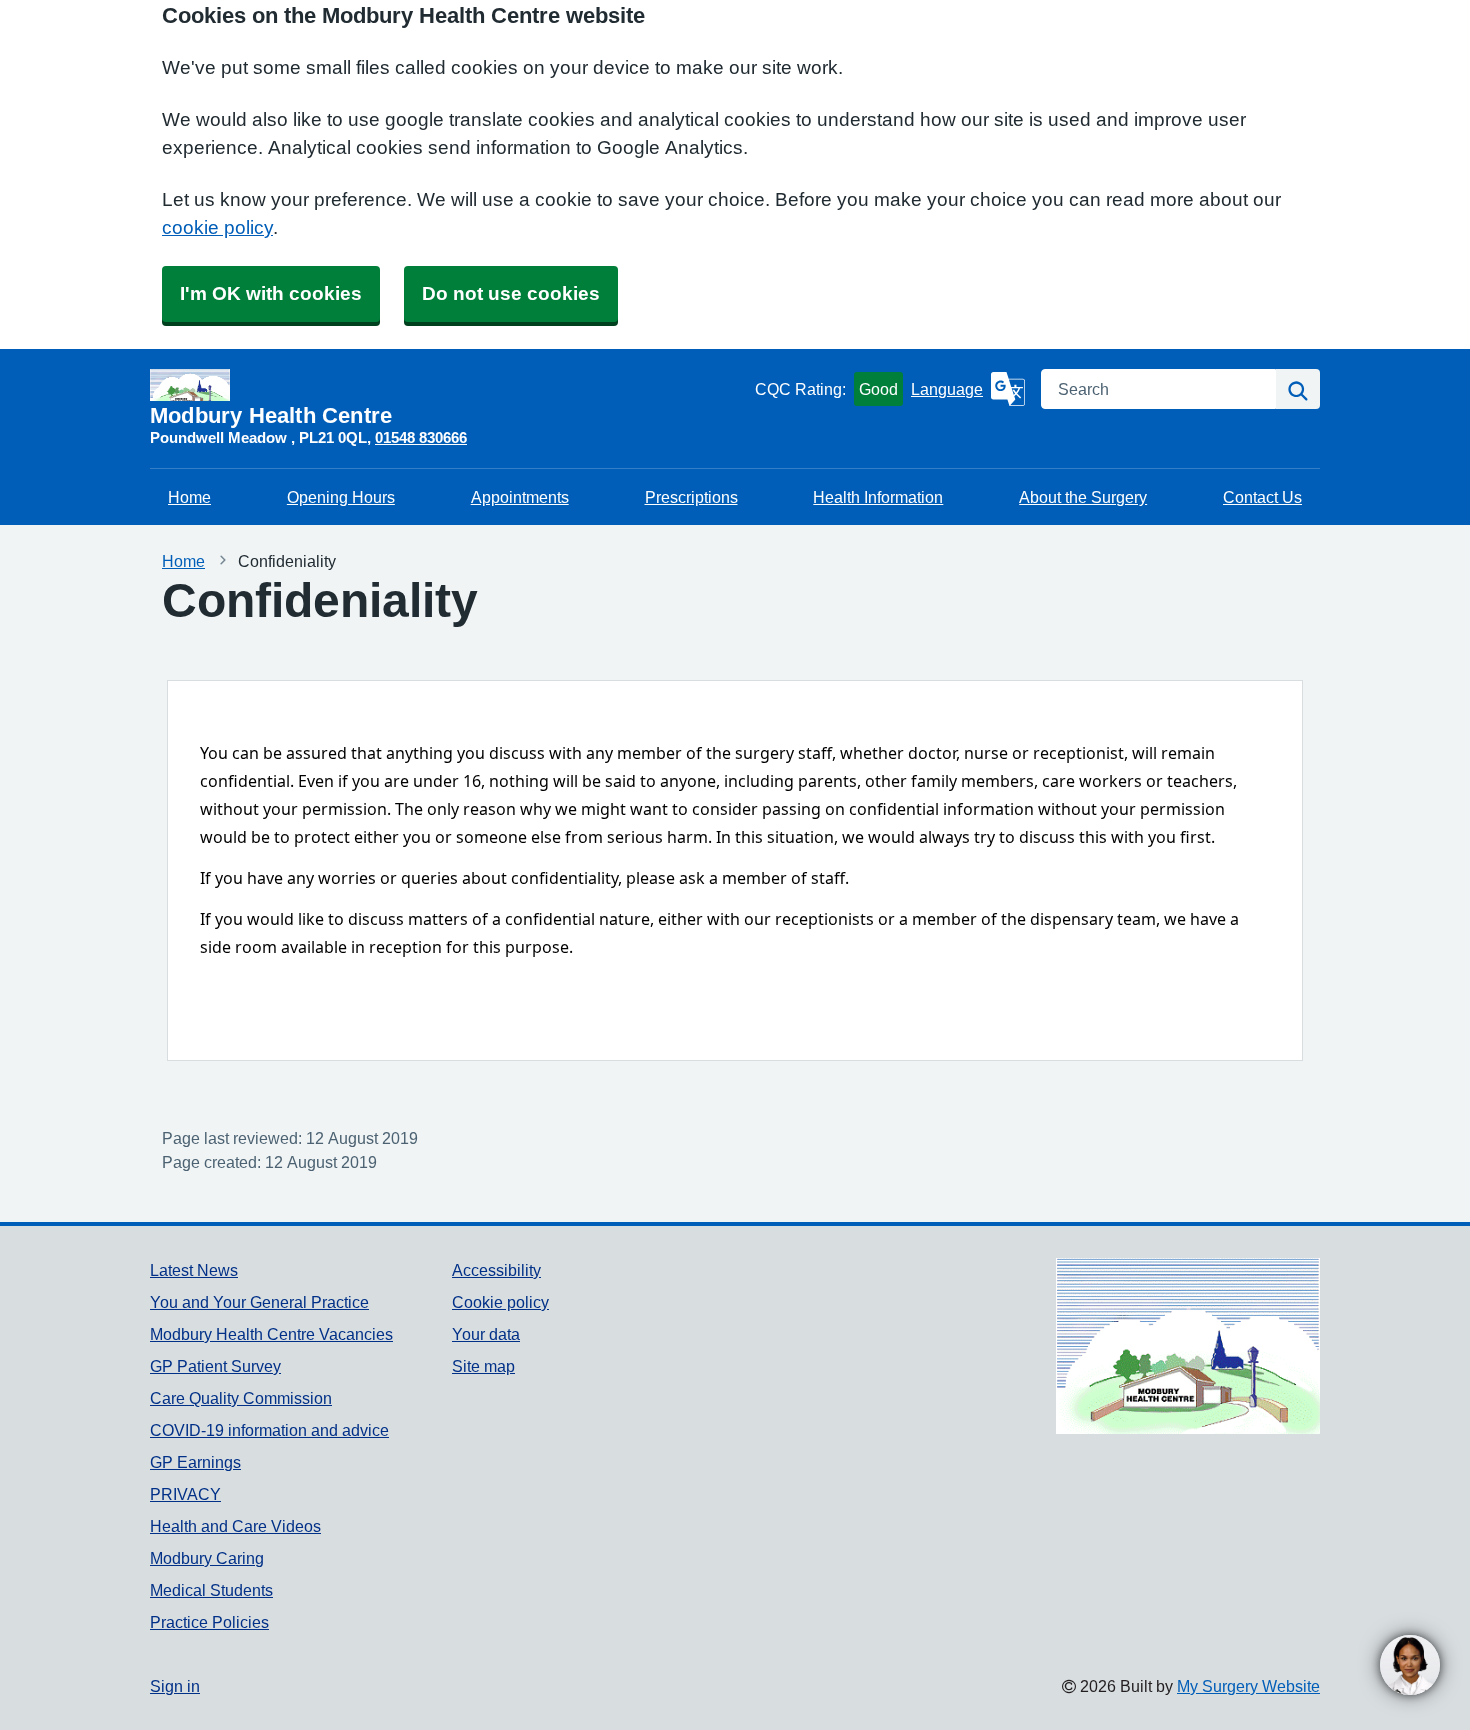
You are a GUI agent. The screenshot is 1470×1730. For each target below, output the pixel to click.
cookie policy (217, 227)
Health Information (878, 497)
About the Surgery (1083, 497)
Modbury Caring (207, 1558)
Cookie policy (500, 1302)
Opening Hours (341, 497)
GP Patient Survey (215, 1366)
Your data (486, 1334)
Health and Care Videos (235, 1526)
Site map (483, 1366)
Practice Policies (209, 1622)
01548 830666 (421, 437)
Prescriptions (691, 497)
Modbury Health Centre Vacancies (271, 1334)
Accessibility (496, 1270)
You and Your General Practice (259, 1302)
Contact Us (1262, 497)
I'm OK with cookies (271, 293)
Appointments (520, 497)
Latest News (194, 1270)
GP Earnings (195, 1462)
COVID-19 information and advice (269, 1430)
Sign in (175, 1686)
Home (189, 497)
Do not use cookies (511, 293)
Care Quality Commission (241, 1398)
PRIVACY (185, 1494)
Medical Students (211, 1590)
